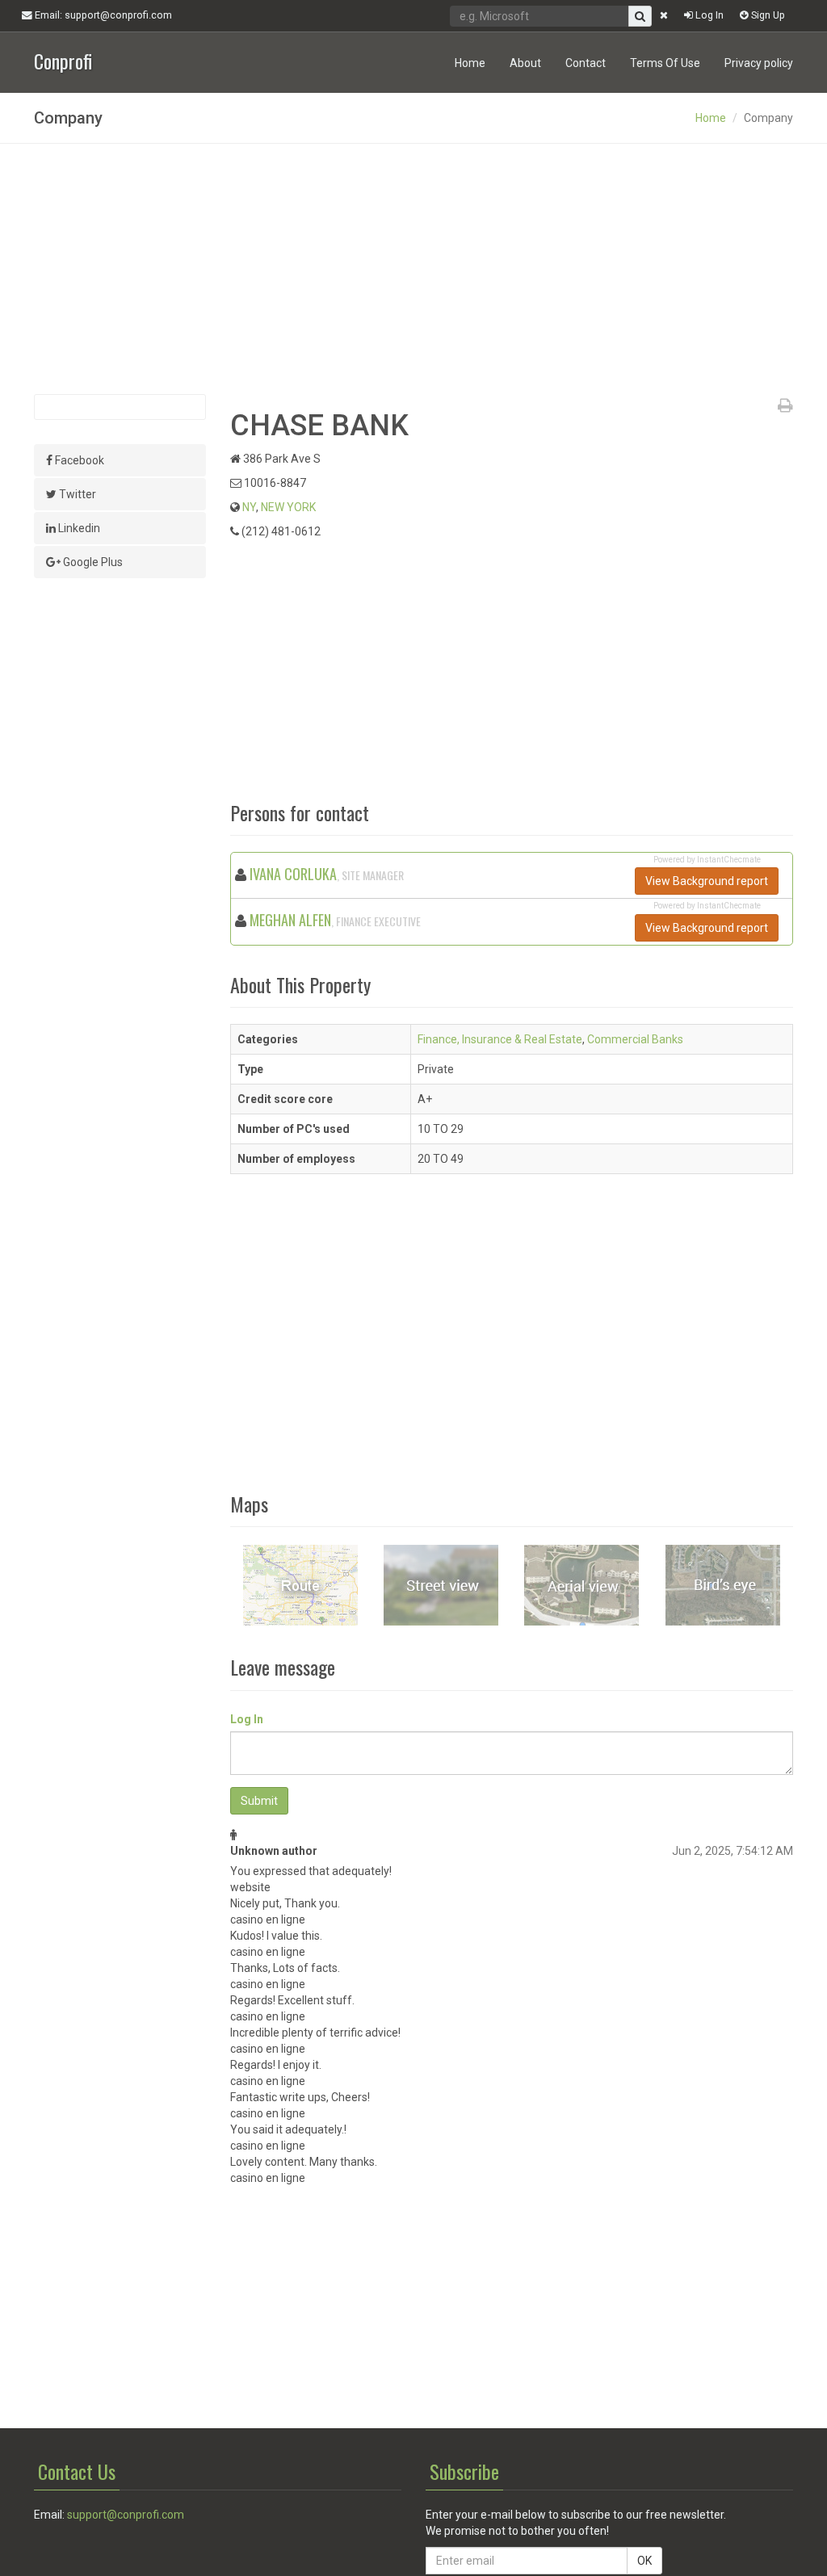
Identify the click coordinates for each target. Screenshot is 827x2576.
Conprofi (63, 59)
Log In (708, 15)
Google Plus (92, 562)
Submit (259, 1801)
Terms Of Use (665, 63)
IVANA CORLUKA (293, 874)
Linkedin (78, 528)
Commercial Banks (635, 1039)
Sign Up (767, 15)
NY (249, 507)
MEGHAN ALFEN (290, 920)
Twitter (76, 494)
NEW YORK (288, 507)
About (525, 63)
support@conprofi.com (126, 2515)
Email (102, 15)
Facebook (78, 460)
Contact (586, 63)
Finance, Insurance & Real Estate (500, 1039)
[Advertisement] (413, 269)
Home (470, 63)
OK (644, 2561)
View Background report (707, 881)
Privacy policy (759, 63)
